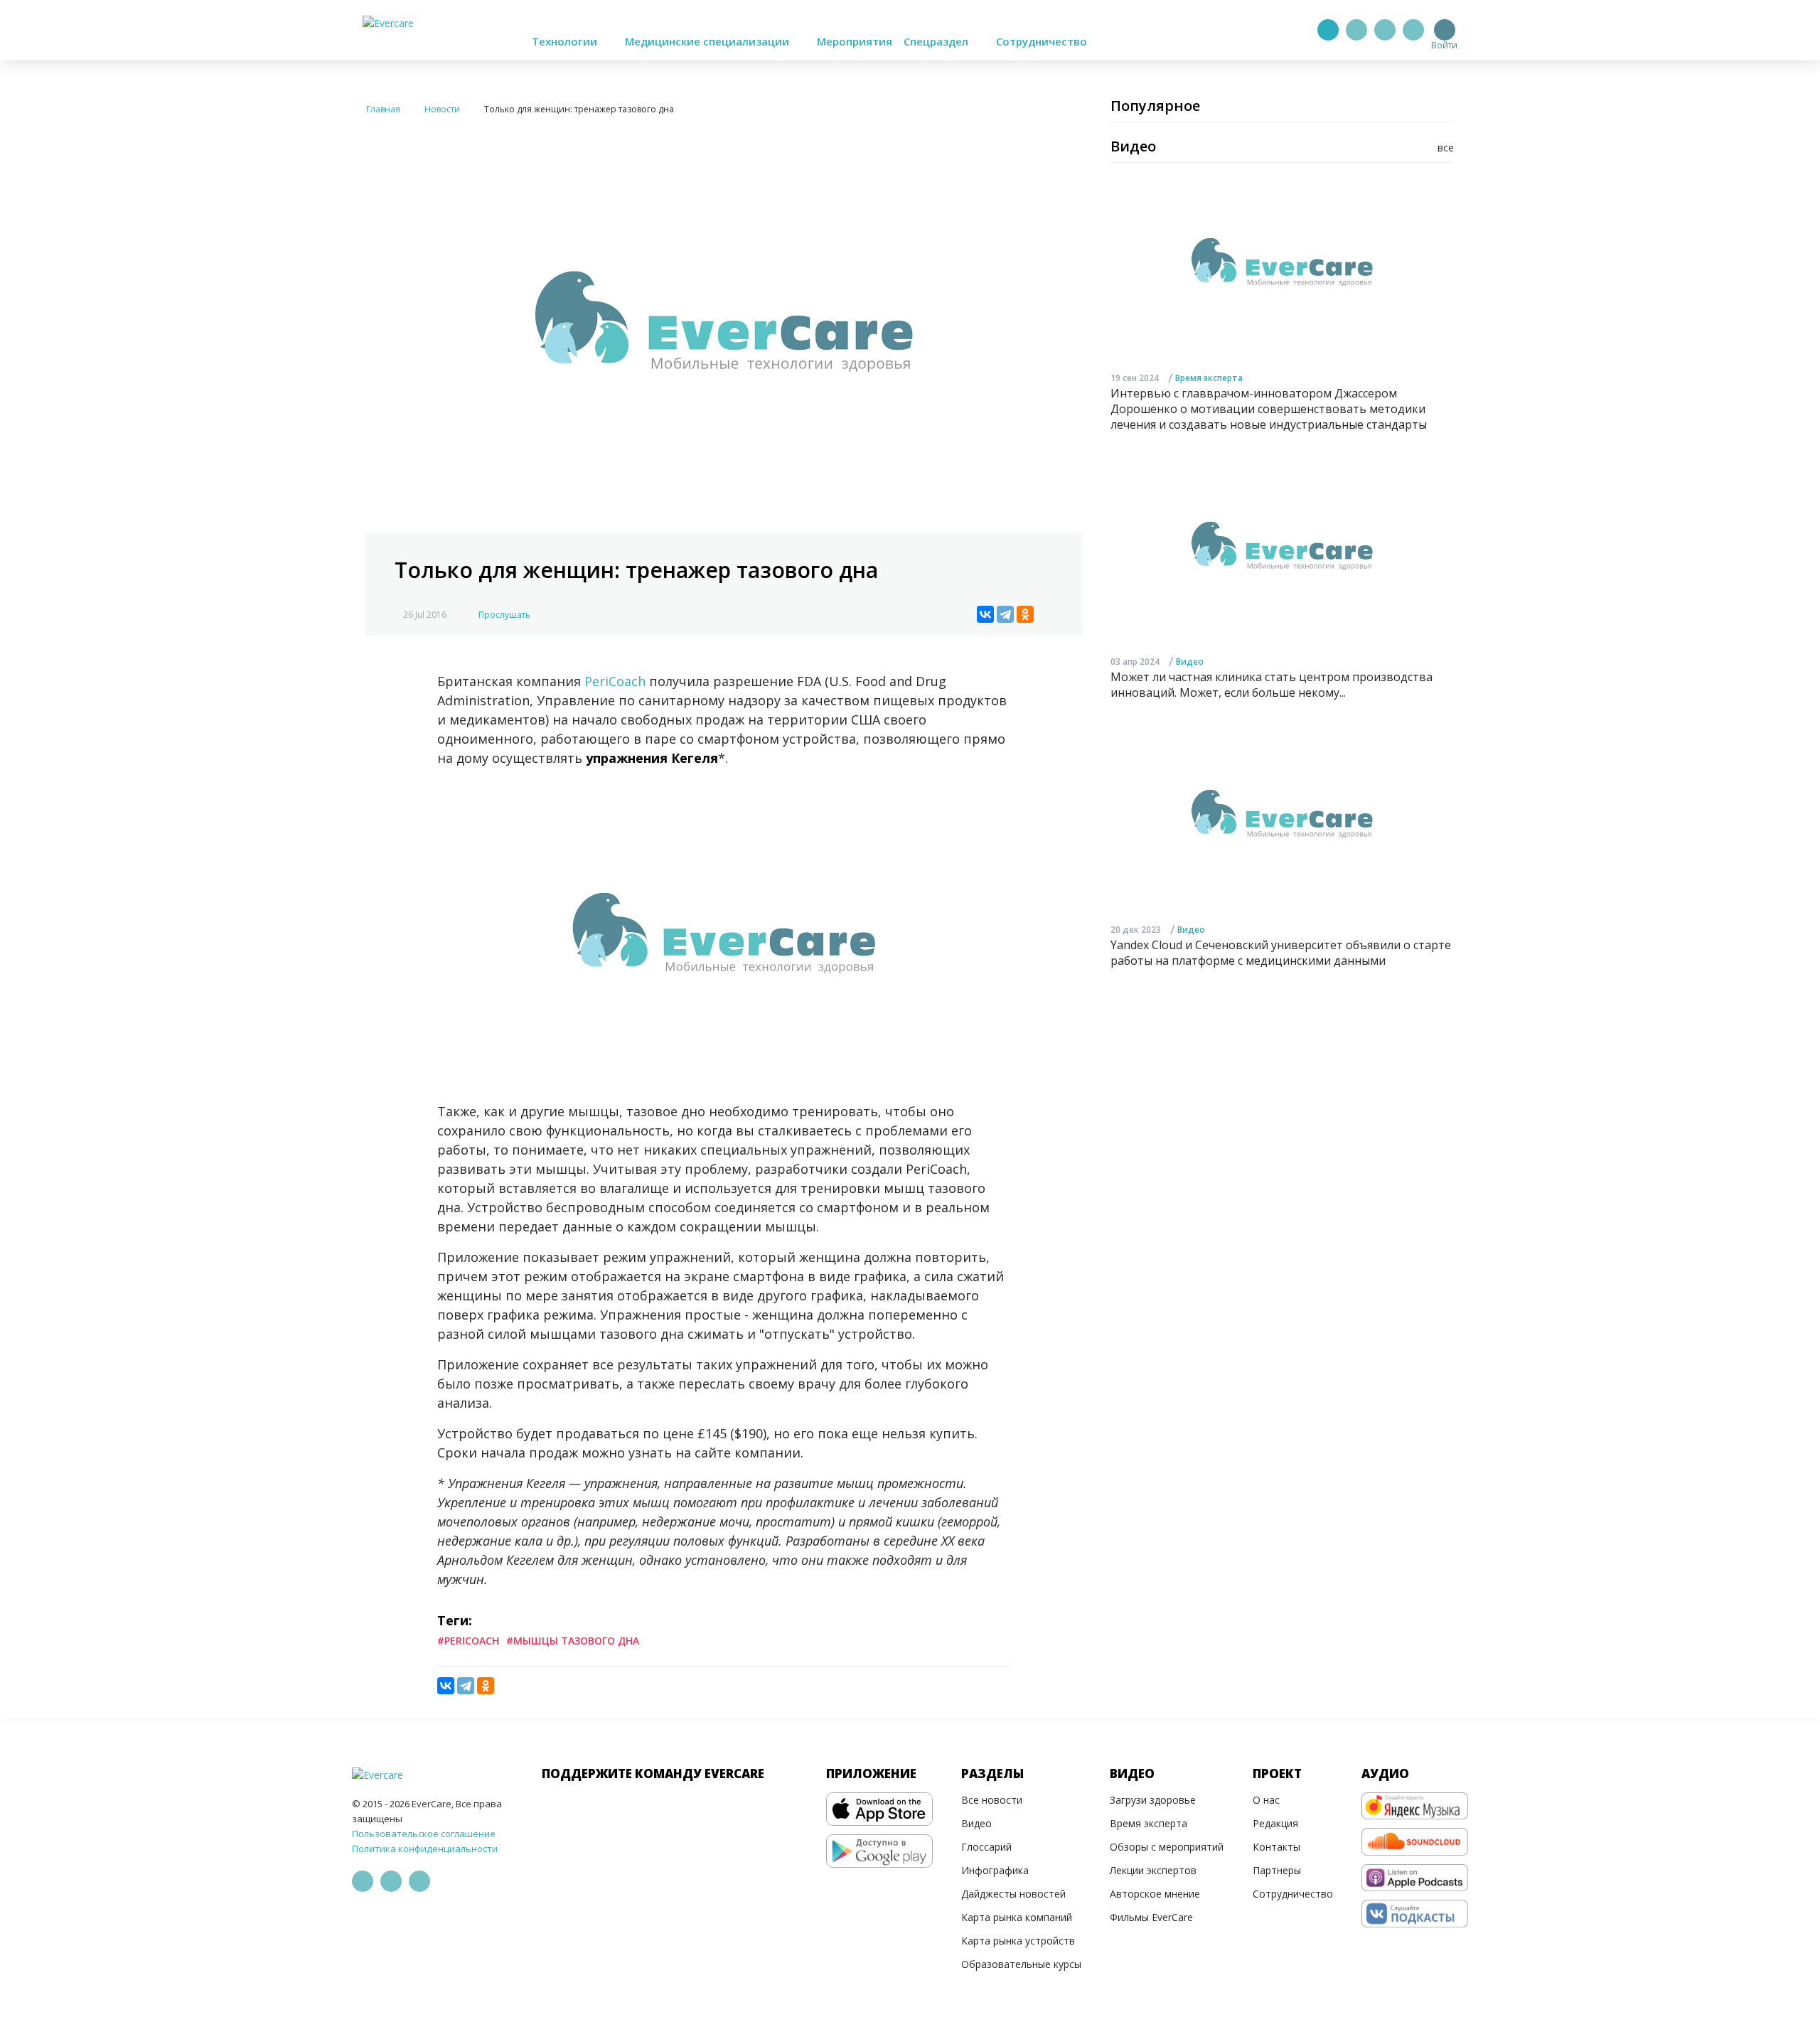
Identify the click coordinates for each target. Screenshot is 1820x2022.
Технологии (566, 41)
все (1446, 148)
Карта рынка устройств (1018, 1941)
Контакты (1276, 1847)
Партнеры (1277, 1870)
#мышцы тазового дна (573, 1641)
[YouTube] (1413, 30)
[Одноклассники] (1025, 614)
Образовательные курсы (1021, 1964)
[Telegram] (1356, 30)
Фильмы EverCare (1151, 1917)
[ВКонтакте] (985, 614)
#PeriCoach (468, 1641)
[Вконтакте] (1385, 30)
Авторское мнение (1155, 1894)
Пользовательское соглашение (424, 1834)
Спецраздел (937, 41)
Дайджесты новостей (1013, 1894)
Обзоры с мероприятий (1167, 1847)
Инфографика (995, 1870)
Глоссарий (986, 1847)
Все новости (992, 1800)
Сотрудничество (1042, 41)
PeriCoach (617, 681)
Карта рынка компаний (1017, 1917)
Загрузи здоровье (1153, 1800)
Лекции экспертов (1153, 1870)
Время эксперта (1209, 378)
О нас (1266, 1800)
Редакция (1275, 1823)
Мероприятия (855, 41)
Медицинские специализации (708, 41)
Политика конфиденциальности (425, 1849)
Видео (1190, 662)
